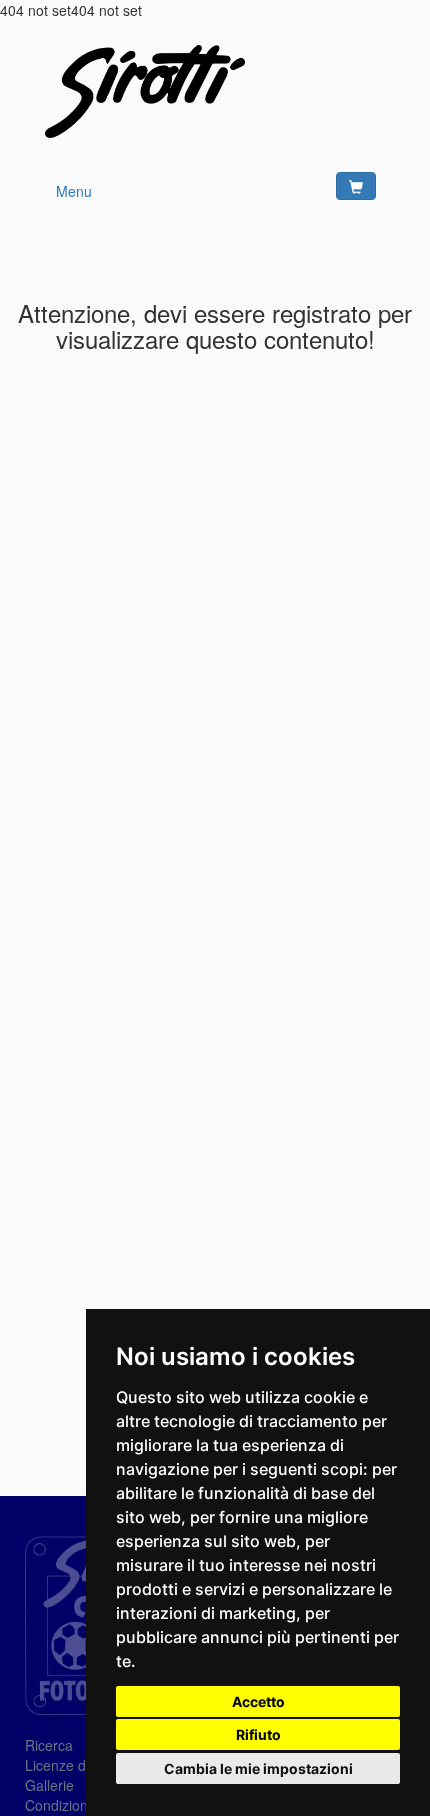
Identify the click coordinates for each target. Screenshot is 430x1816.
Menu (74, 191)
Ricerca (49, 1745)
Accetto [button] (258, 1701)
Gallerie (49, 1785)
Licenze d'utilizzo (78, 1765)
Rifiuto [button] (258, 1734)
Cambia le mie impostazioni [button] (258, 1768)
